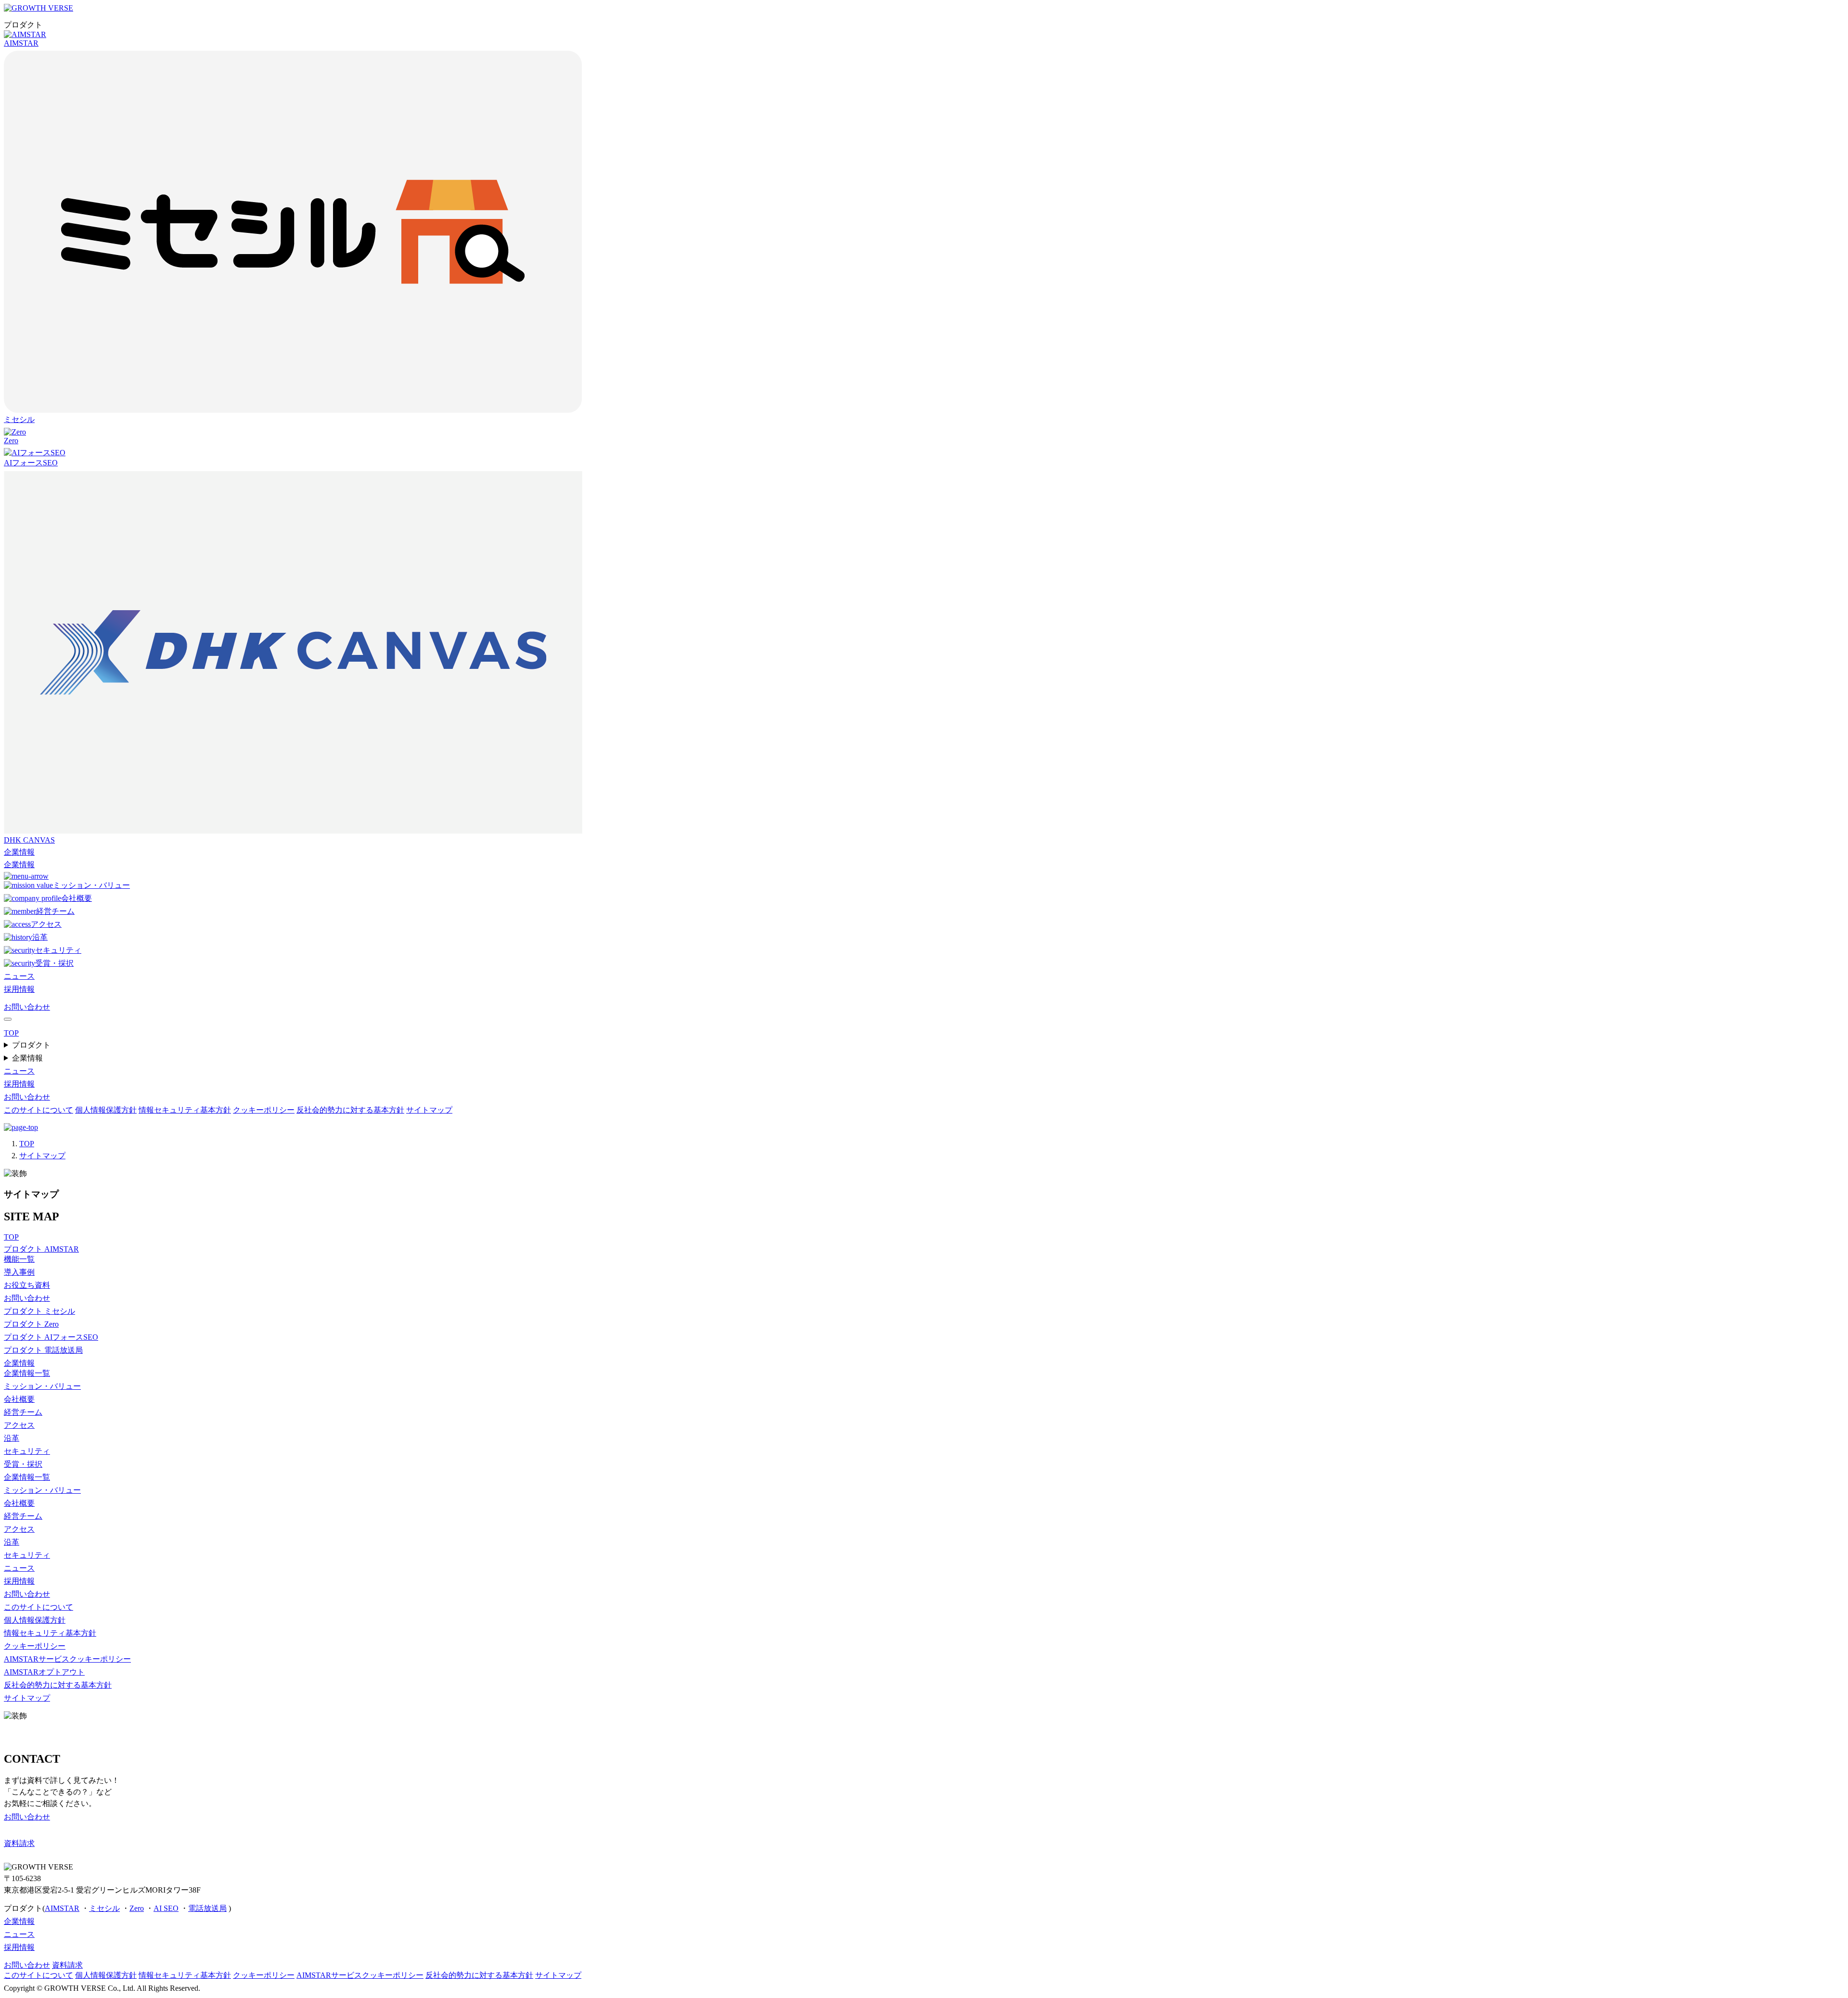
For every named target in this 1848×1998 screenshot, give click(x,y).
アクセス (46, 924)
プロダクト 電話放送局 (43, 1350)
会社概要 (77, 898)
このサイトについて (38, 1110)
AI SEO (166, 1908)
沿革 (40, 937)
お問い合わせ (27, 1007)
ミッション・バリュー (91, 885)
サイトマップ (429, 1110)
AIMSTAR (21, 43)
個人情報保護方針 (106, 1110)
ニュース (19, 976)
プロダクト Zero (31, 1324)
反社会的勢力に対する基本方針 (350, 1110)
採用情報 (19, 989)
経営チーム (55, 911)
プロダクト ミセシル (39, 1311)
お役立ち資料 (27, 1285)
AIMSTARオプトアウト (44, 1672)
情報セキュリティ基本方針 (185, 1110)
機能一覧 (19, 1259)
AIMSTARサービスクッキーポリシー (67, 1659)
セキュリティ (58, 950)
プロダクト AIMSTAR (41, 1249)
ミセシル (104, 1908)
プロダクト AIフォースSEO (51, 1337)
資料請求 (67, 1965)
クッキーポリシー (264, 1110)
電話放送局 (207, 1908)
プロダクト (31, 1045)
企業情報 (19, 852)
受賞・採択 (54, 963)
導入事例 (19, 1272)
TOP (27, 1144)
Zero (11, 441)
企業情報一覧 (27, 1373)
